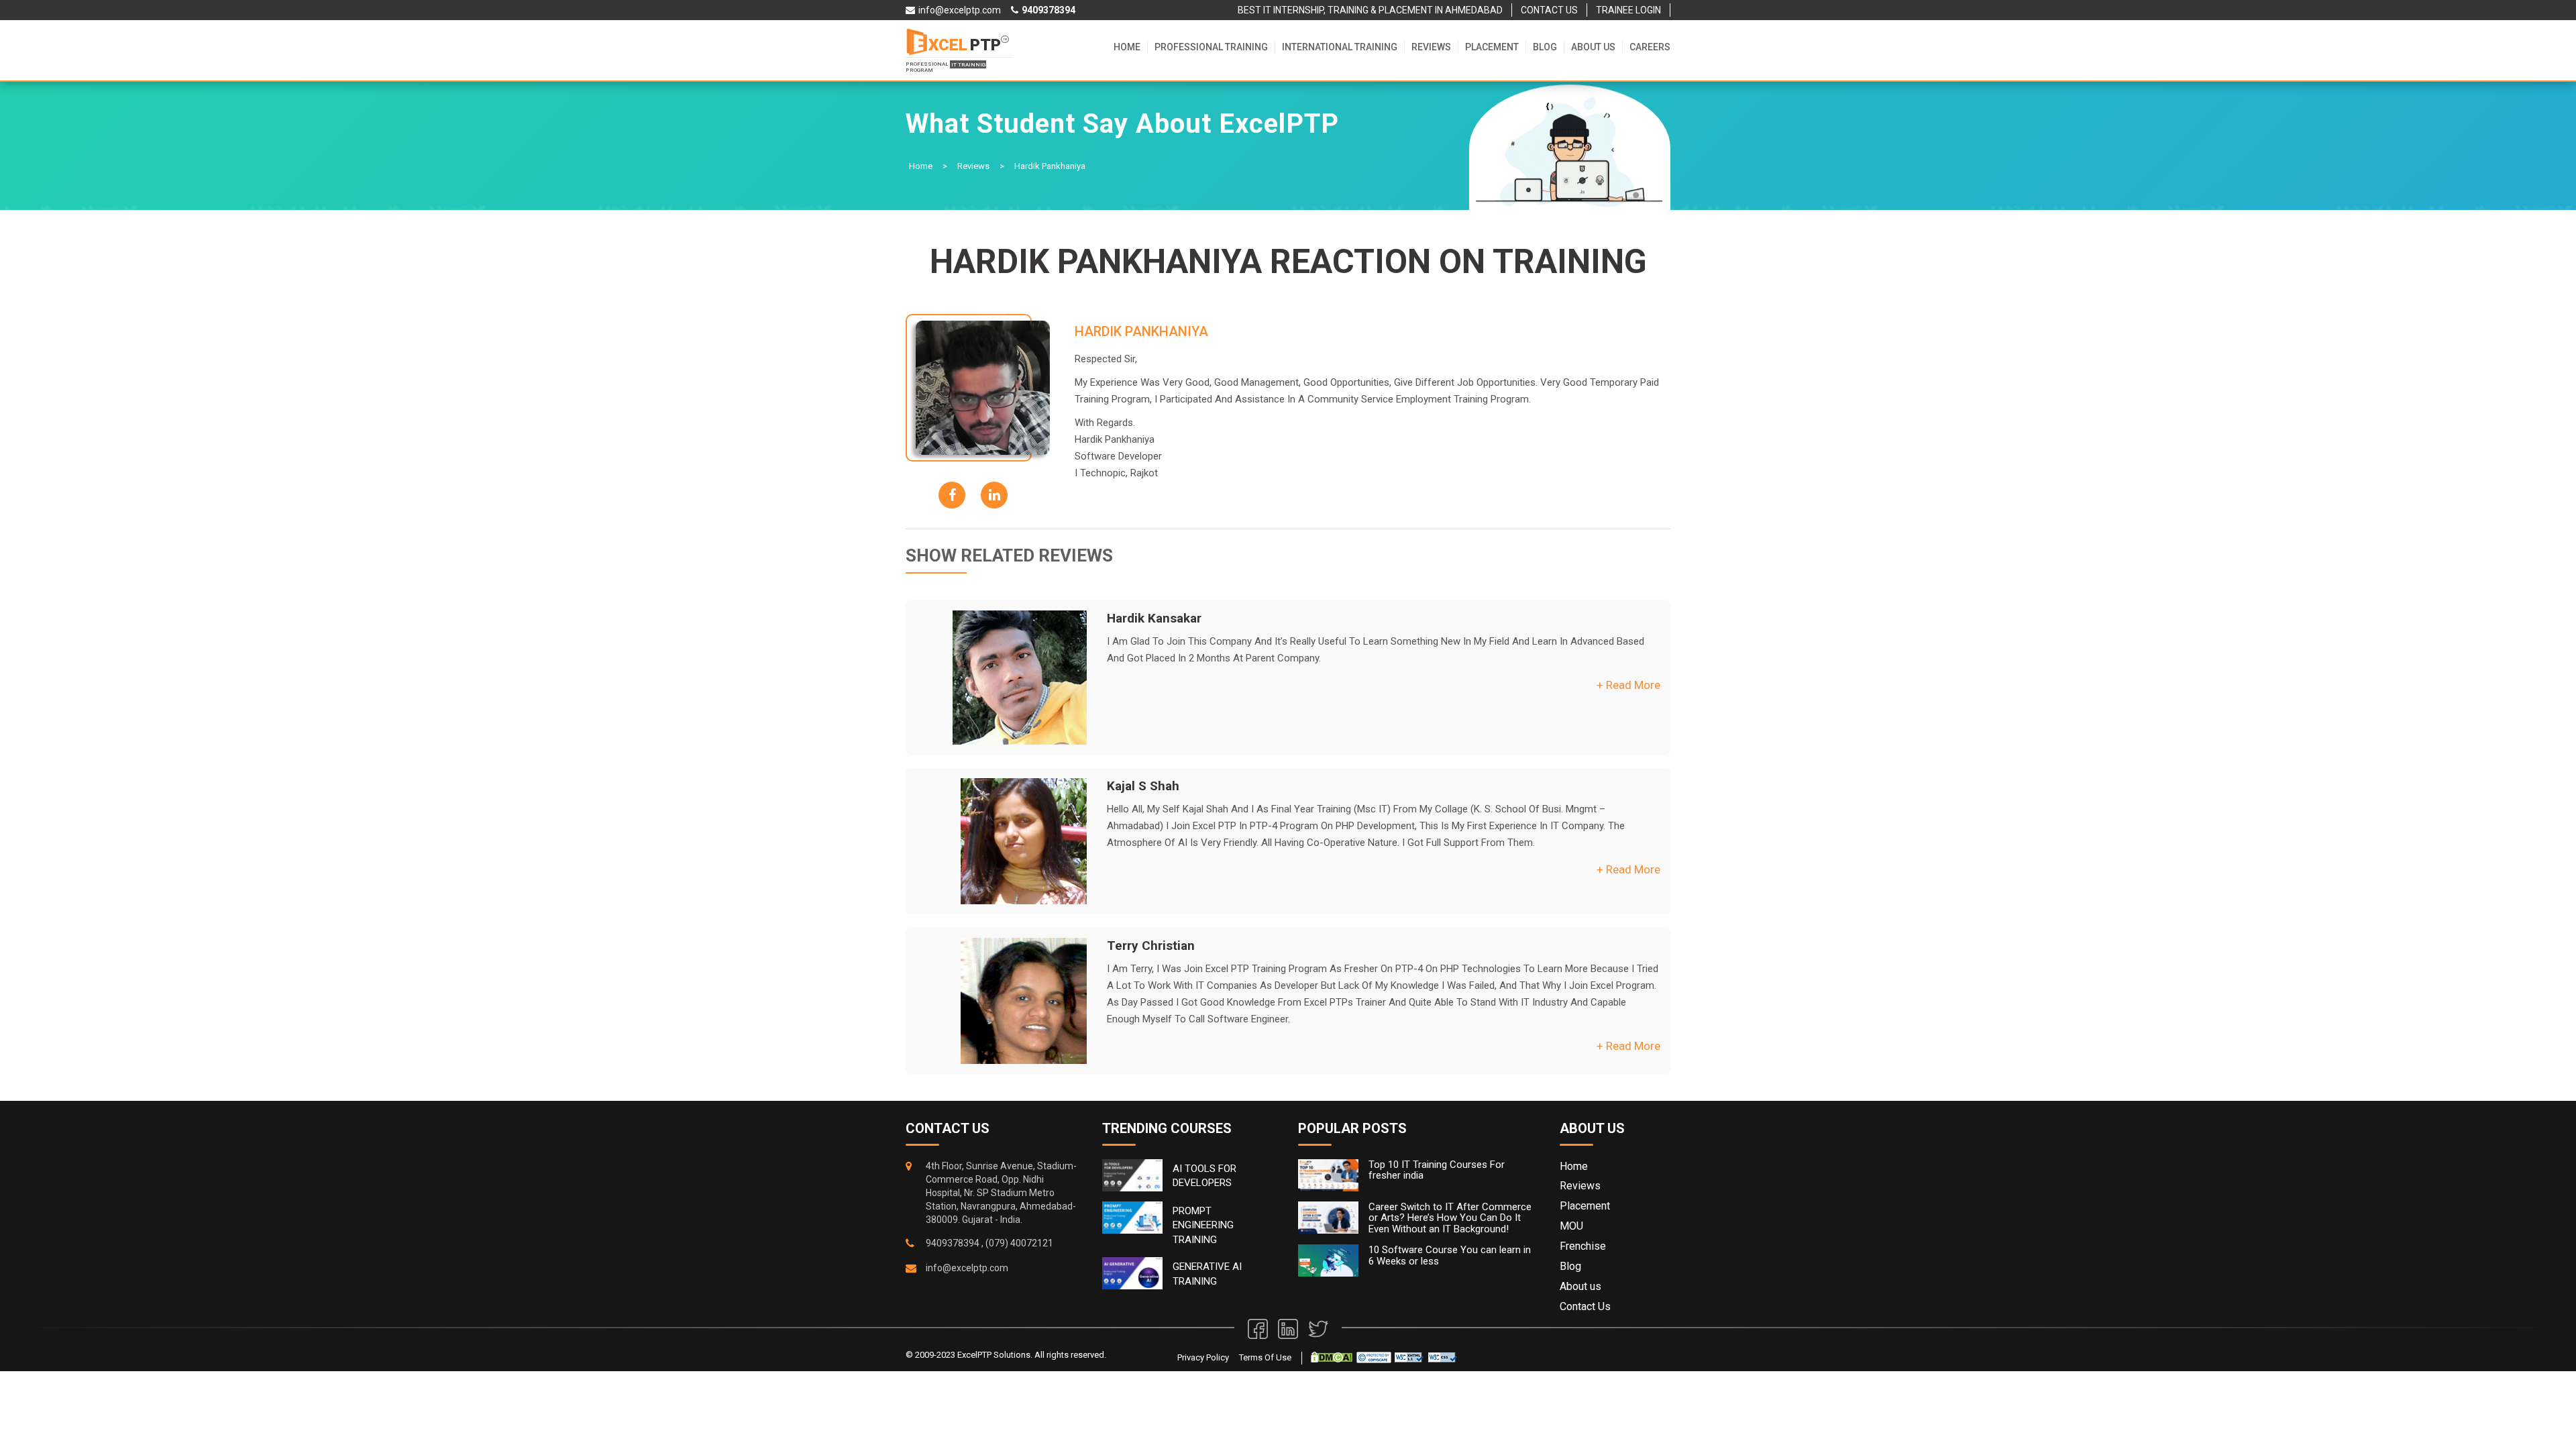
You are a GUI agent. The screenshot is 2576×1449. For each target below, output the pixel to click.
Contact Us (1585, 1306)
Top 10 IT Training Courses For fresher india (1437, 1170)
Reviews (1431, 47)
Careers (1650, 47)
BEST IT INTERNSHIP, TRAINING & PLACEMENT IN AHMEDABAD (1370, 10)
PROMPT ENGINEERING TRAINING (1203, 1225)
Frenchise (1583, 1246)
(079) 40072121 (1019, 1243)
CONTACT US (1549, 10)
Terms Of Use (1265, 1357)
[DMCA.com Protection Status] (1332, 1357)
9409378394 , (955, 1243)
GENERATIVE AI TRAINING (1207, 1274)
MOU (1571, 1226)
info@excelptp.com (967, 1268)
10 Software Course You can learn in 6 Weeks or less (1450, 1255)
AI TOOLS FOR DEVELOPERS (1204, 1176)
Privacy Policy (1203, 1357)
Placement (1492, 47)
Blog (1545, 47)
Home (1127, 47)
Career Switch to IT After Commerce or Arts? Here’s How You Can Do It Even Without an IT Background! (1450, 1218)
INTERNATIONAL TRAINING (1340, 47)
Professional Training (1211, 47)
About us (1593, 47)
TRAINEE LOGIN (1628, 10)
